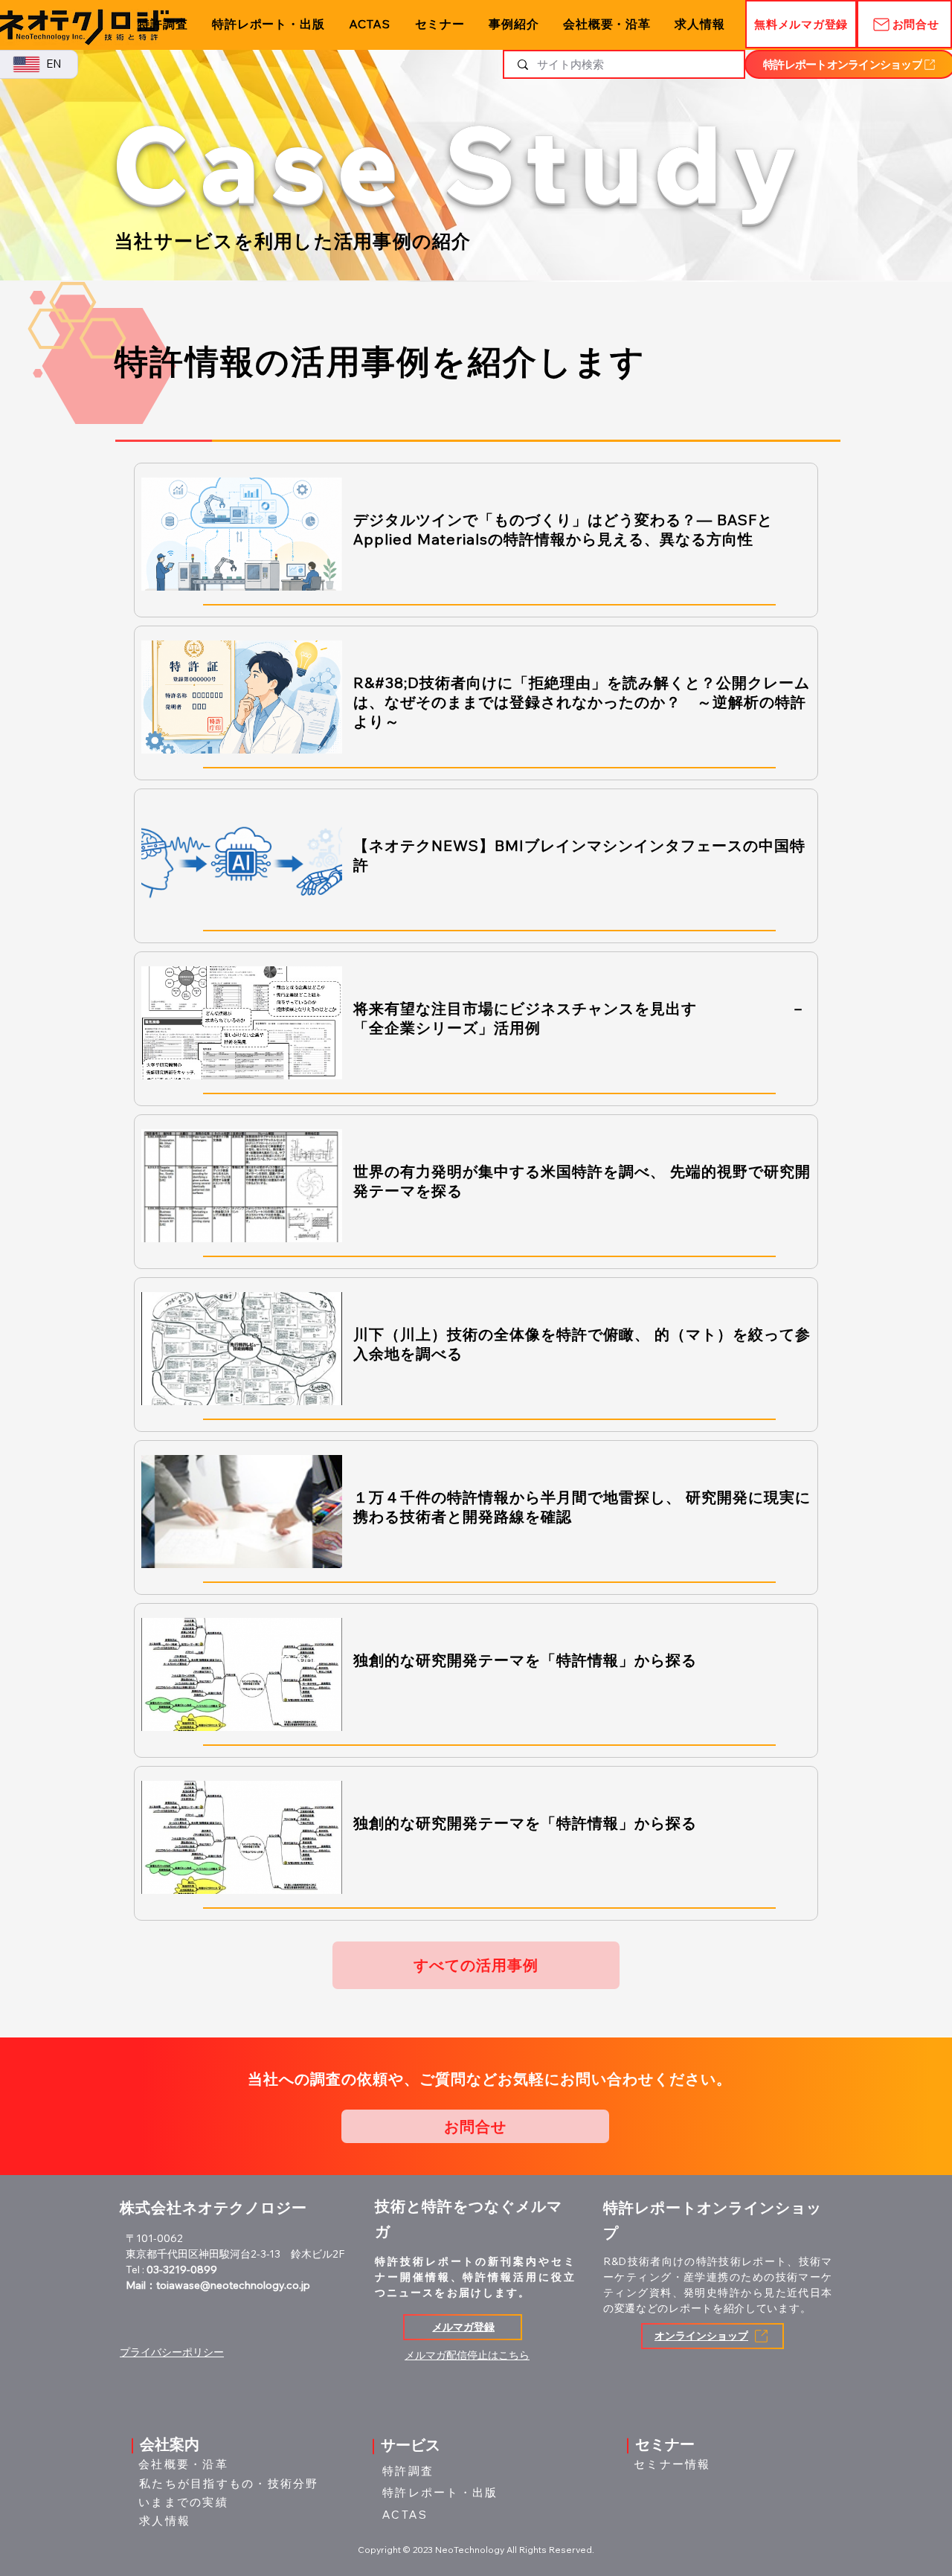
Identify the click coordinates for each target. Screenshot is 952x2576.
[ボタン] (477, 540)
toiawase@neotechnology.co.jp (233, 2285)
